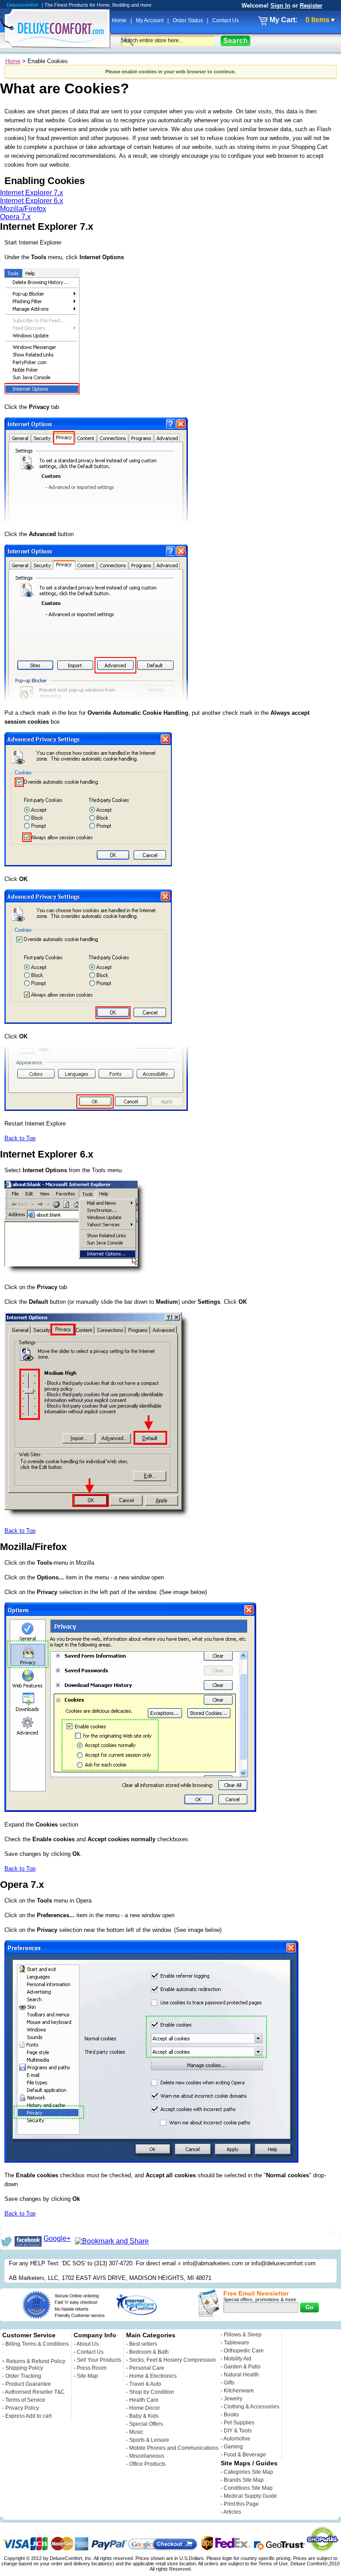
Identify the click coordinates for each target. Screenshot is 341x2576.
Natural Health (241, 2375)
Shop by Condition (152, 2392)
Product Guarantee (28, 2384)
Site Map (87, 2376)
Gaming (233, 2447)
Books (231, 2415)
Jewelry (233, 2399)
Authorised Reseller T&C (35, 2392)
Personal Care (147, 2368)
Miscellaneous (147, 2456)
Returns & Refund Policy (36, 2361)
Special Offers (146, 2424)
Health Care (144, 2400)
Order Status (188, 20)
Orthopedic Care (244, 2351)
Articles (232, 2512)
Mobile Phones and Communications (174, 2448)
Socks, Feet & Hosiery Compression (172, 2360)
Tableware (236, 2343)
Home (120, 20)
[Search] (236, 41)
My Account (150, 20)
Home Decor (145, 2408)
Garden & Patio (242, 2367)
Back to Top (20, 1138)
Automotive (237, 2439)
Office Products (147, 2464)
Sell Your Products (99, 2360)
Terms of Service (25, 2400)
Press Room (92, 2368)
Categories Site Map (248, 2472)
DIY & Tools (238, 2431)
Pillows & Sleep (243, 2335)
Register (311, 6)
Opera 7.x (15, 217)
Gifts (229, 2383)
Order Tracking (23, 2376)
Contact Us (226, 20)
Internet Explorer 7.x (32, 193)
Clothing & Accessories (252, 2407)
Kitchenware (239, 2391)
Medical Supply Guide (250, 2496)
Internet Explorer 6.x (32, 201)
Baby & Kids (144, 2416)
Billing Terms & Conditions (37, 2344)
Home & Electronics (153, 2376)
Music (136, 2432)
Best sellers (143, 2344)
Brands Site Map (244, 2480)
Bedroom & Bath (149, 2352)
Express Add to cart (28, 2416)
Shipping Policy (24, 2368)
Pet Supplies (239, 2423)
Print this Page (241, 2504)
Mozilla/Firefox (23, 209)
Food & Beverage (245, 2455)
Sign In (280, 6)
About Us (87, 2344)
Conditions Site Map (248, 2488)
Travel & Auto (145, 2384)
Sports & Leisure (149, 2440)
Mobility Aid (238, 2359)
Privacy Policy (22, 2408)
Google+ (57, 2238)
